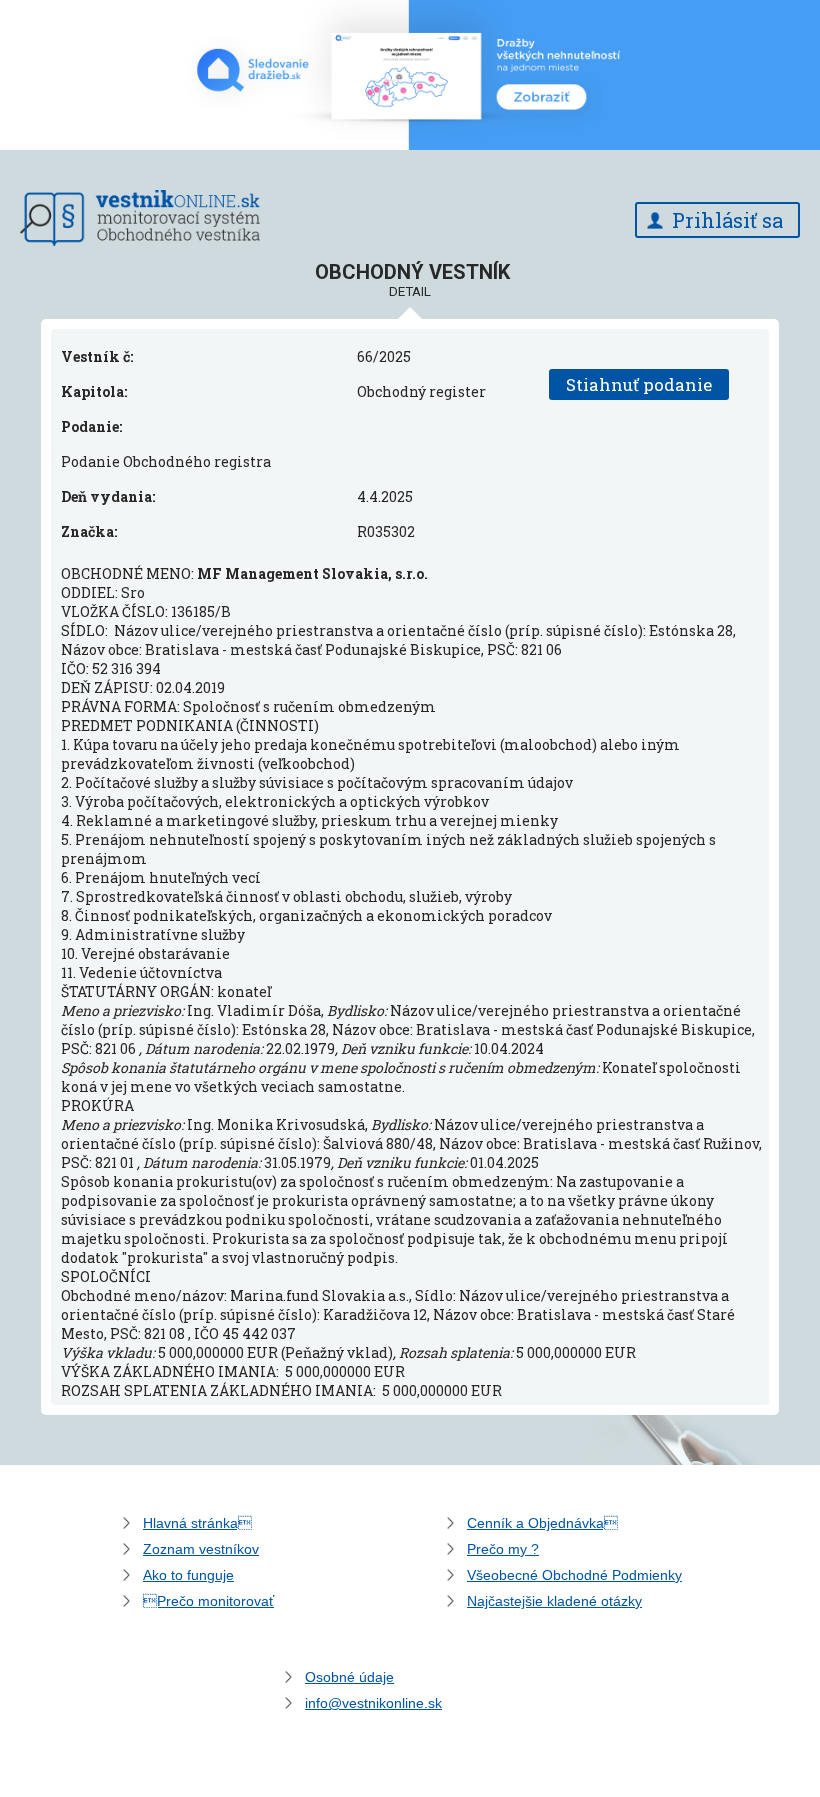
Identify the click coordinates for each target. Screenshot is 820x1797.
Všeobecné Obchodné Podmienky (574, 1575)
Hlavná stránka (197, 1523)
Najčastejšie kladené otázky (554, 1601)
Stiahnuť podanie (639, 384)
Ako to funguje (188, 1575)
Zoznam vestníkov (201, 1549)
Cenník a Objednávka (542, 1523)
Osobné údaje (349, 1677)
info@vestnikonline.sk (373, 1703)
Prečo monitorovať (208, 1601)
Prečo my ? (503, 1549)
